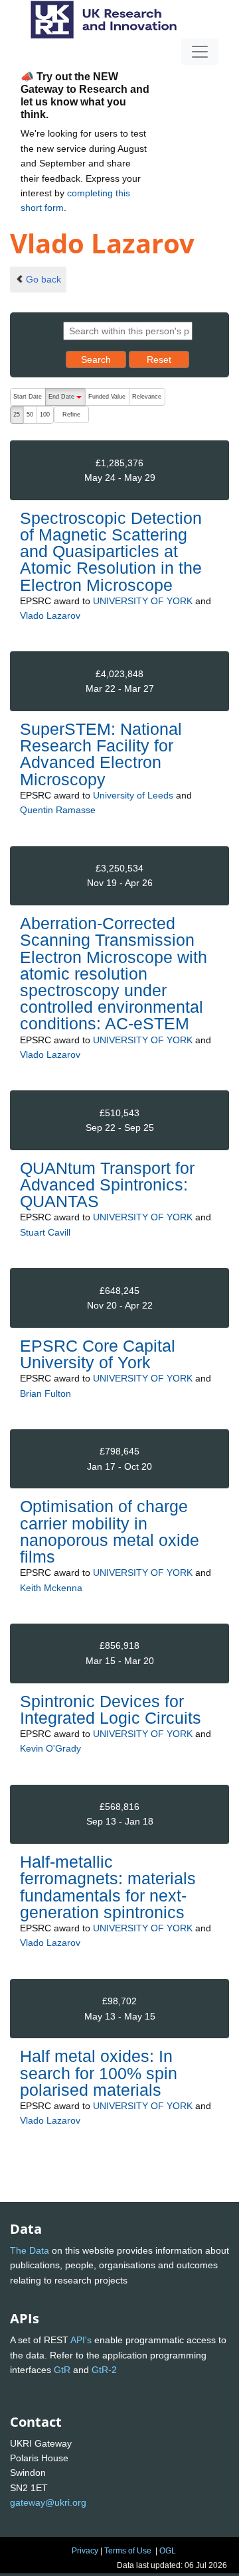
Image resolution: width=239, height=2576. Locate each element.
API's (81, 2340)
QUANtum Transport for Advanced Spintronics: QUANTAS (107, 1185)
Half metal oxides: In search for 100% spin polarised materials (99, 2073)
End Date (67, 400)
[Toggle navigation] (200, 52)
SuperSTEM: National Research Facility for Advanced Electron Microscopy (101, 754)
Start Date (28, 397)
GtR (62, 2370)
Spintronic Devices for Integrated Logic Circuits (111, 1709)
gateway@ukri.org (48, 2502)
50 (30, 415)
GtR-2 (104, 2370)
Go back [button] (43, 279)
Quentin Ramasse (58, 810)
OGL (168, 2551)
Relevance (147, 397)
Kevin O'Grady (50, 1748)
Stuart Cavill (45, 1232)
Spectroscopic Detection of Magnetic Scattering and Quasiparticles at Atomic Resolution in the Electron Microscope (111, 551)
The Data (30, 2250)
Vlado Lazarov (50, 615)
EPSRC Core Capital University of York (98, 1354)
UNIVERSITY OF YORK (143, 601)
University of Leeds (133, 795)
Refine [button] (71, 415)
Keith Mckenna (51, 1588)
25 (17, 415)
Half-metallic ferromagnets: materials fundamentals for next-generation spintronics (108, 1887)
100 (45, 415)
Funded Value (107, 397)
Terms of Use (128, 2551)
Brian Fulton (45, 1393)
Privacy (85, 2551)
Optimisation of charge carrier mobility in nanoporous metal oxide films (110, 1531)
